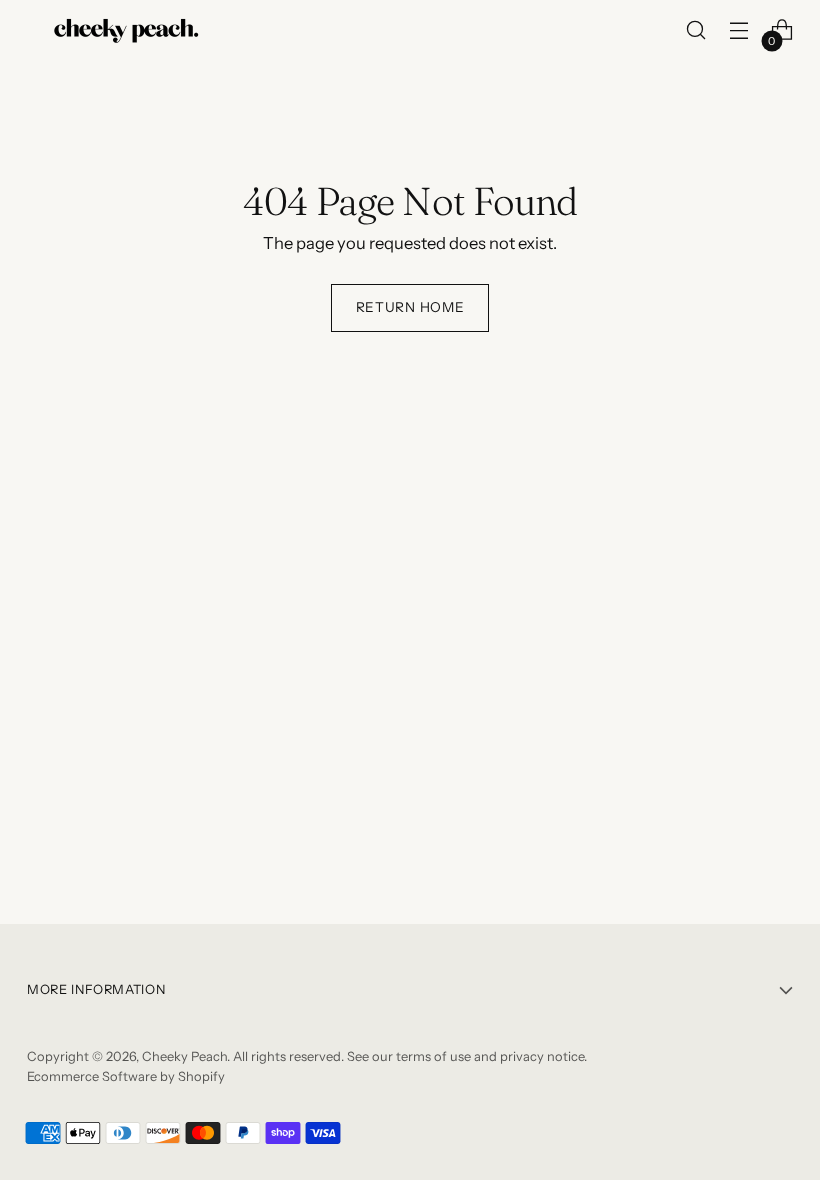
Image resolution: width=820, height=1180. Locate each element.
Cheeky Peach (184, 1056)
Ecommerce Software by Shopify (126, 1076)
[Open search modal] (696, 30)
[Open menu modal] (739, 30)
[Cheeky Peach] (127, 30)
